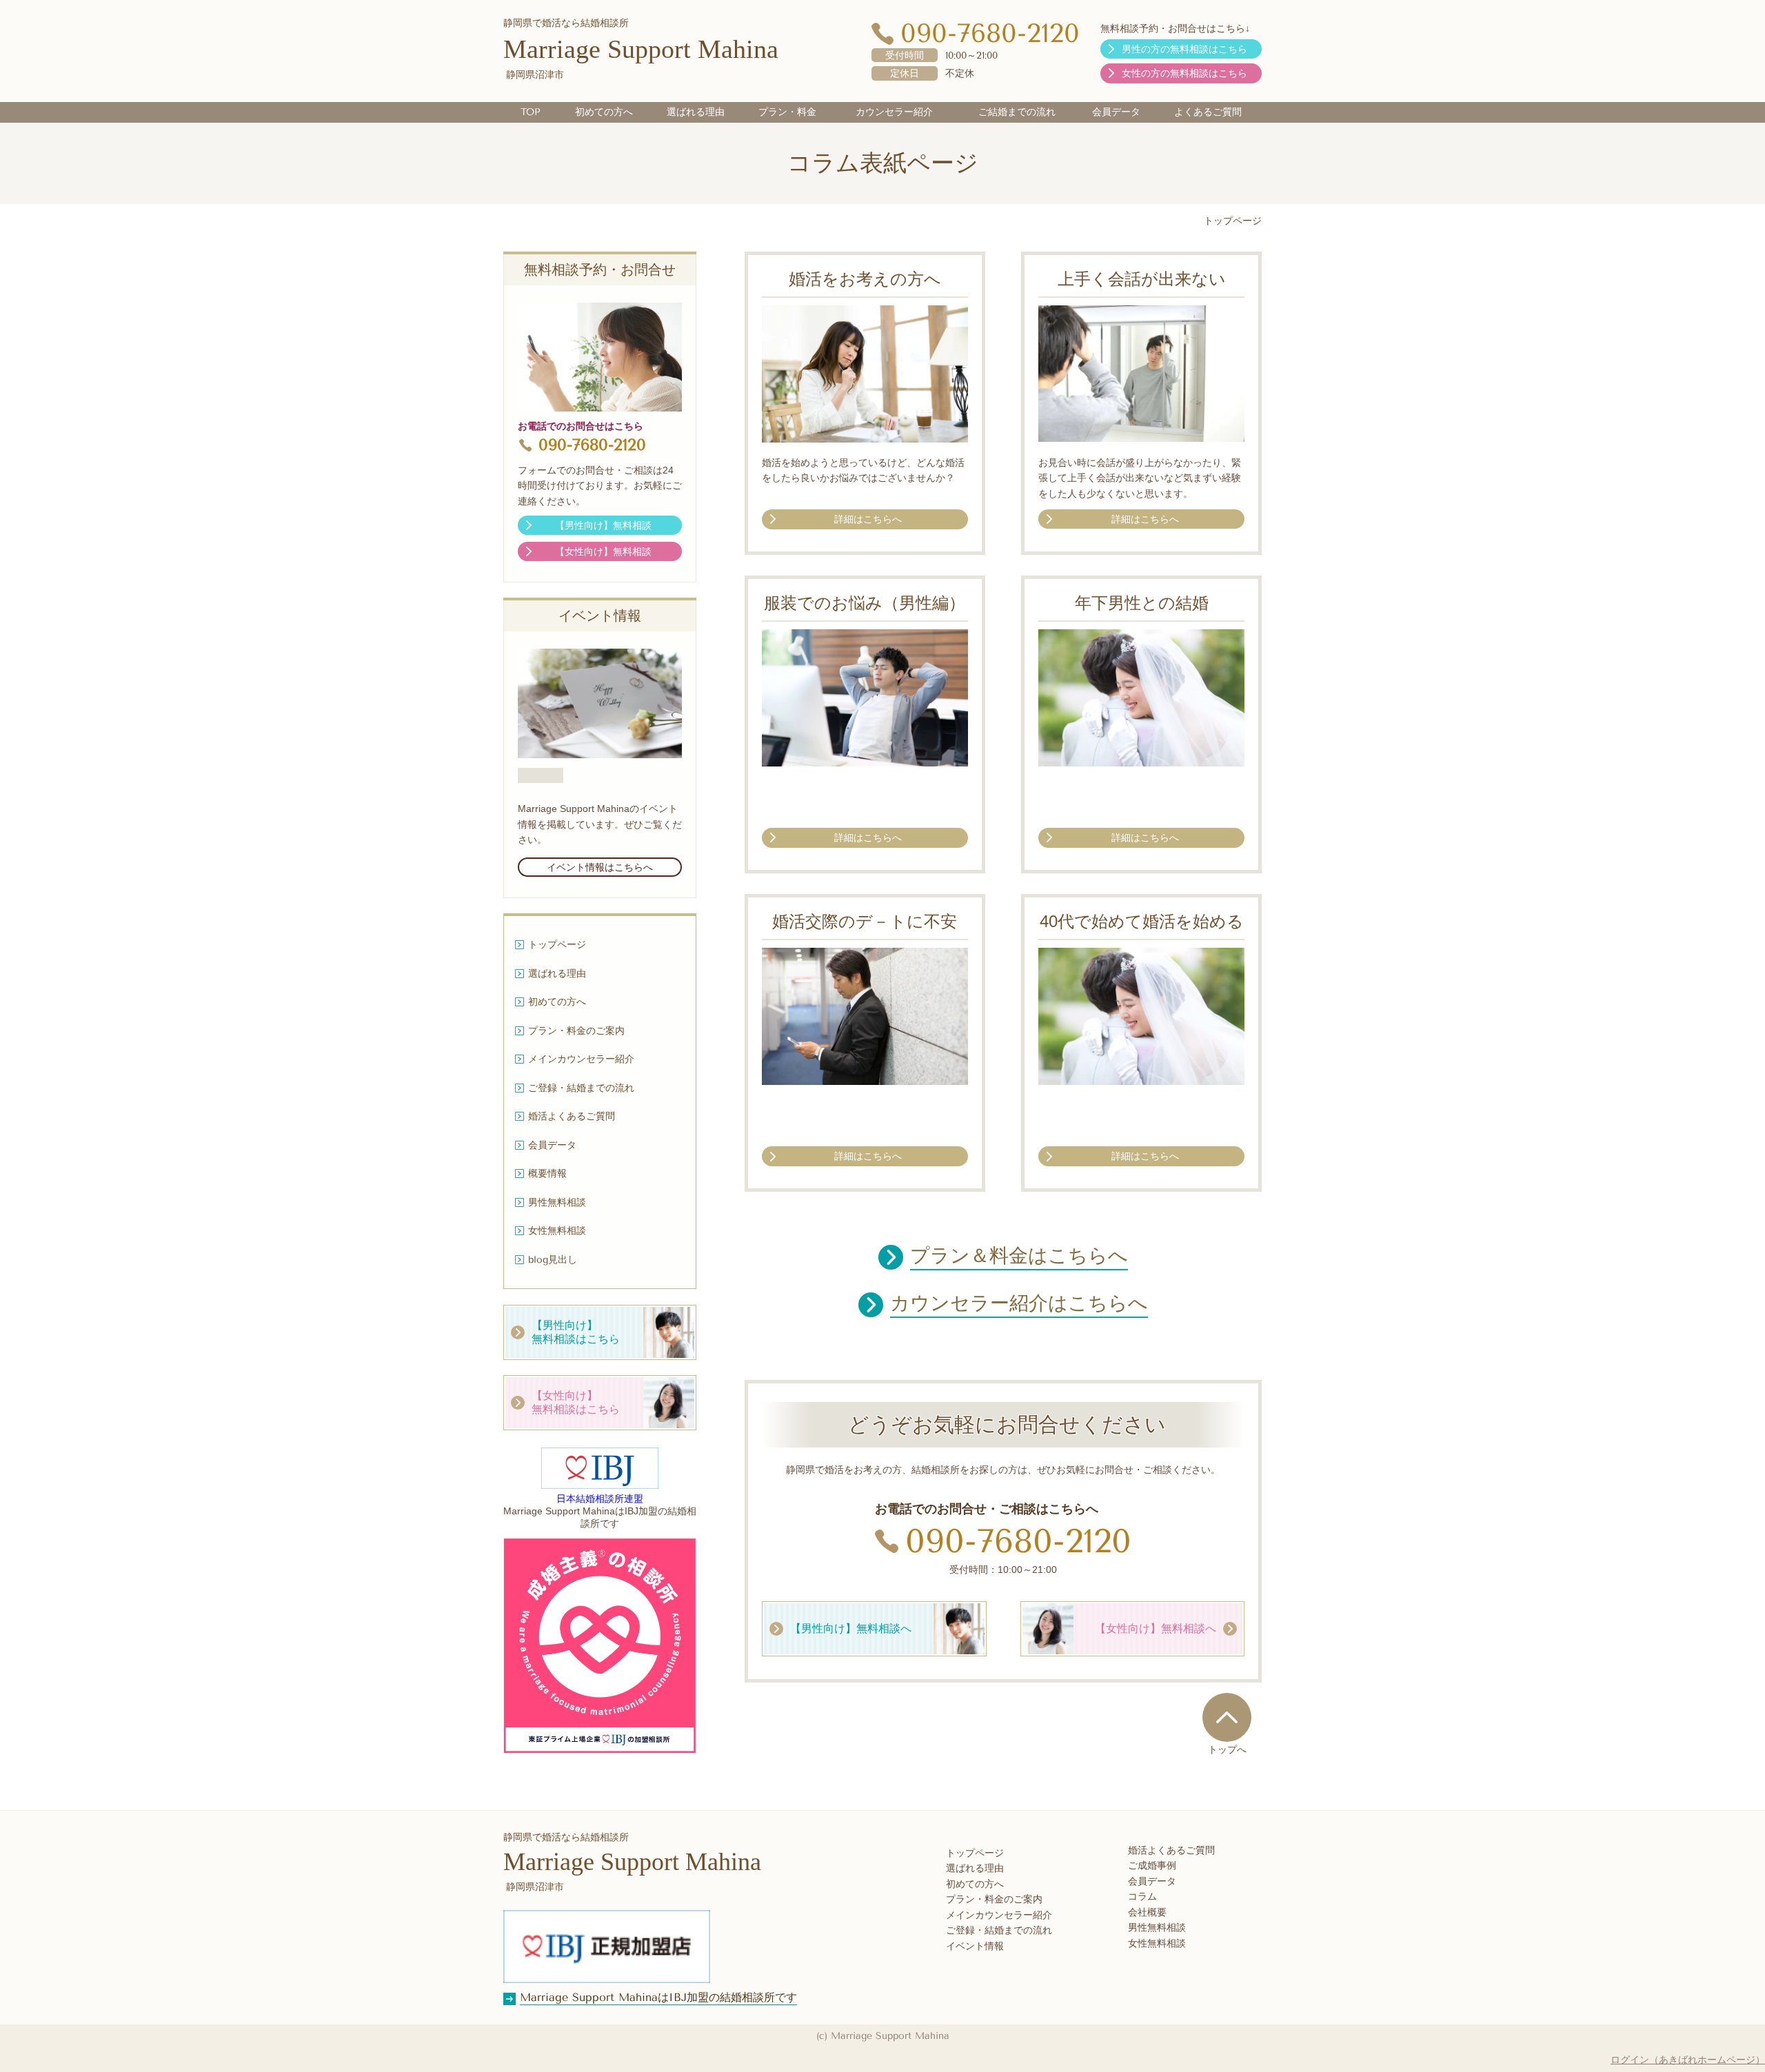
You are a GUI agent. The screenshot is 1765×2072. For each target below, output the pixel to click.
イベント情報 (975, 1946)
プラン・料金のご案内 (994, 1899)
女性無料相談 (1157, 1943)
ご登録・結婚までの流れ (999, 1930)
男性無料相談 (1157, 1928)
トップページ (975, 1853)
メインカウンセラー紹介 (999, 1915)
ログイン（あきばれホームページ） (1688, 2060)
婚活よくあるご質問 (1171, 1850)
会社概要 (1147, 1912)
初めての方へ (975, 1884)
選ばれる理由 (975, 1868)
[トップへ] (1227, 1717)
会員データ (1152, 1881)
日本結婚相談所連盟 (600, 1499)
